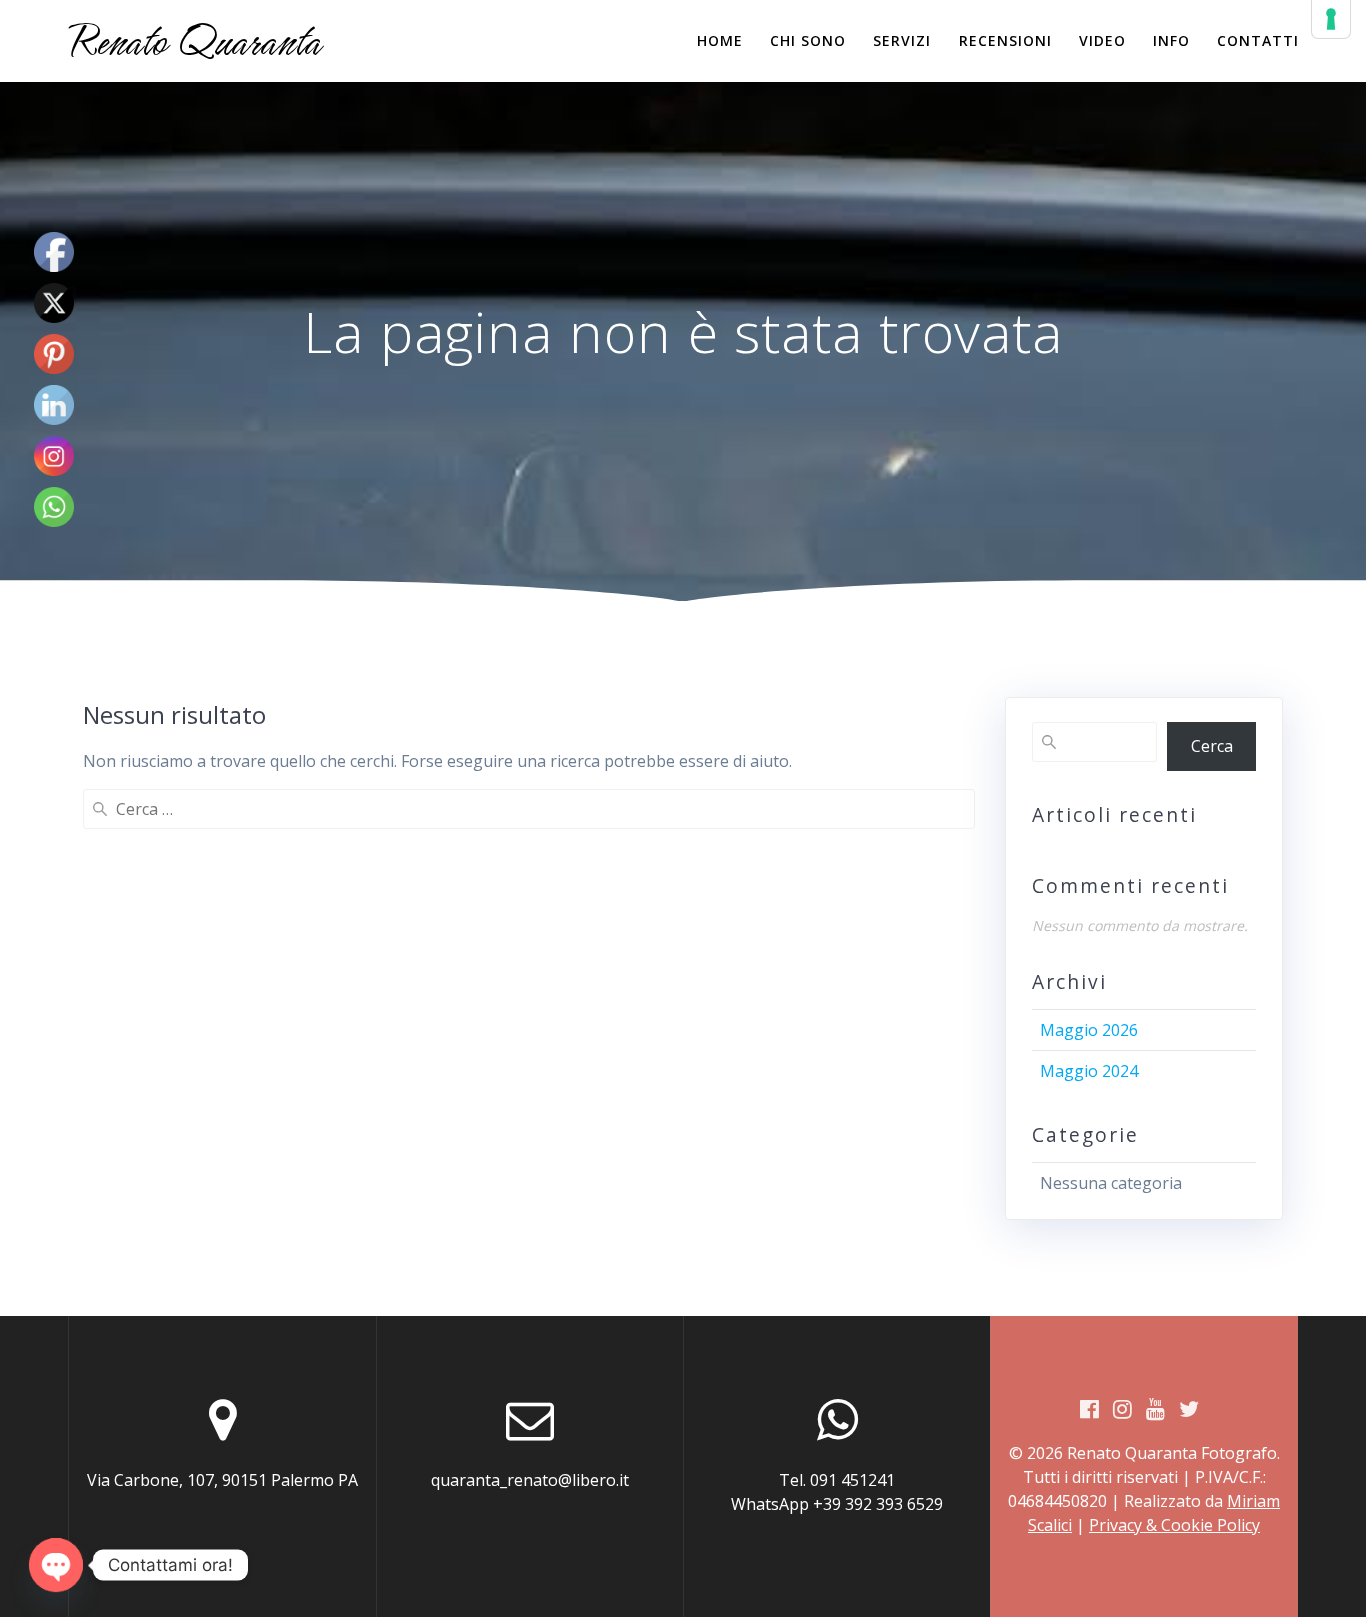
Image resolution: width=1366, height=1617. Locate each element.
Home (720, 40)
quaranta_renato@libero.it (530, 1480)
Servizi (902, 40)
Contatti (1258, 40)
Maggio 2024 (1089, 1071)
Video (1102, 40)
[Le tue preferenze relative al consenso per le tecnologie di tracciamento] (1331, 19)
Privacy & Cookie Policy (1174, 1525)
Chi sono (808, 40)
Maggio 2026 (1089, 1030)
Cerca (1212, 746)
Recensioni (1005, 40)
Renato (194, 41)
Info (1171, 40)
